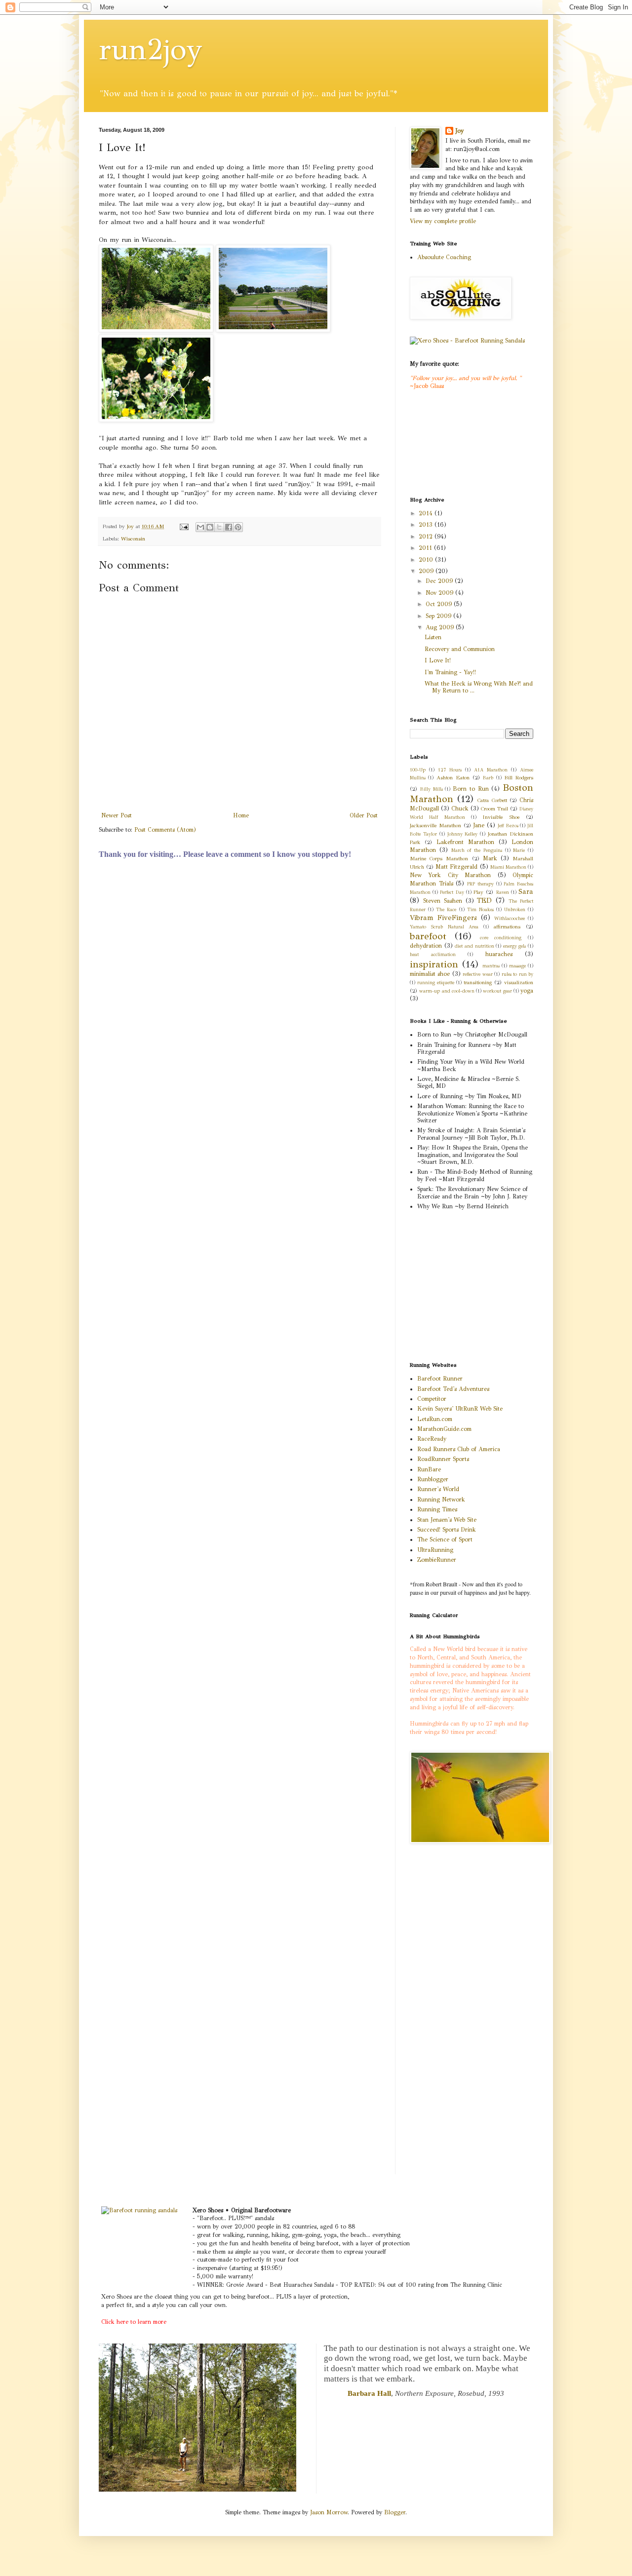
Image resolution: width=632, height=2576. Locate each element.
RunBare (429, 1469)
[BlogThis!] (210, 527)
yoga (527, 991)
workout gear (497, 991)
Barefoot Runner (440, 1379)
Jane (479, 825)
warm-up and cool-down (447, 991)
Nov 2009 (440, 593)
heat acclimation (433, 955)
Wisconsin (133, 539)
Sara (526, 891)
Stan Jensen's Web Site (447, 1520)
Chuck (460, 808)
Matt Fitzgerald (456, 867)
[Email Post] (184, 526)
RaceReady (432, 1439)
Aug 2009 (441, 627)
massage (517, 966)
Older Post (364, 815)
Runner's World (438, 1489)
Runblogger (433, 1479)
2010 (427, 560)
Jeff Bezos (508, 826)
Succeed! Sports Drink (447, 1530)
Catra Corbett (492, 800)
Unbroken (515, 910)
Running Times (437, 1509)
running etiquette (436, 983)
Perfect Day (452, 892)
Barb (488, 778)
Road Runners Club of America (459, 1449)
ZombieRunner (437, 1560)
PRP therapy (480, 884)
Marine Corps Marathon (439, 859)
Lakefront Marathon (465, 842)
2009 (427, 571)
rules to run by (517, 974)
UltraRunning (435, 1550)
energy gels (515, 946)
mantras (491, 966)
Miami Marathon (508, 867)
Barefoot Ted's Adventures (453, 1389)
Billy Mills (432, 789)
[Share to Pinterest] (238, 527)
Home (241, 815)
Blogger (395, 2512)
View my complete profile (443, 221)
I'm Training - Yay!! (450, 672)
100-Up (418, 770)
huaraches (499, 954)
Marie (519, 850)
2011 (426, 548)
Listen (433, 637)
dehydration (426, 946)
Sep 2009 (439, 616)
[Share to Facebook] (229, 527)
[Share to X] (219, 527)
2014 (427, 513)
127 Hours (450, 770)
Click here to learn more (134, 2322)
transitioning (478, 982)
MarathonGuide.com (444, 1429)
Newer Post (117, 815)
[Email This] (200, 527)
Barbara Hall (369, 2393)
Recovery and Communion (460, 649)
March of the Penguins (477, 850)
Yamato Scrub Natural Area (444, 927)
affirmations (507, 927)
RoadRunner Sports (443, 1459)
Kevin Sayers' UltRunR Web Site (460, 1409)
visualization (519, 982)
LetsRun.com (435, 1419)
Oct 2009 (440, 604)
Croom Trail (494, 809)
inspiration (434, 964)
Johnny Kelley (463, 834)
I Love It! (438, 660)
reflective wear (477, 974)
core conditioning (501, 938)
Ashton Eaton (453, 778)
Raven (503, 892)
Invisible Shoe (501, 817)
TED (484, 900)
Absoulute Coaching (444, 257)
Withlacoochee (510, 919)
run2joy (151, 49)
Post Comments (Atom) (165, 830)
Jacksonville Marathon (435, 826)
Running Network (441, 1499)
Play (478, 892)
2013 (427, 525)
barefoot (428, 936)
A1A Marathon (491, 770)
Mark (490, 858)
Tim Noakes (480, 910)
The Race (446, 910)
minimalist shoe (430, 974)
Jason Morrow (329, 2512)
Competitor (432, 1399)
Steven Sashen (443, 901)
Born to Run (471, 789)
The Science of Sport (445, 1539)
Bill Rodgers (519, 778)
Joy (459, 131)
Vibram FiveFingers (443, 918)
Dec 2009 (440, 581)
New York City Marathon (450, 875)
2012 (427, 537)
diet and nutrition (474, 946)
